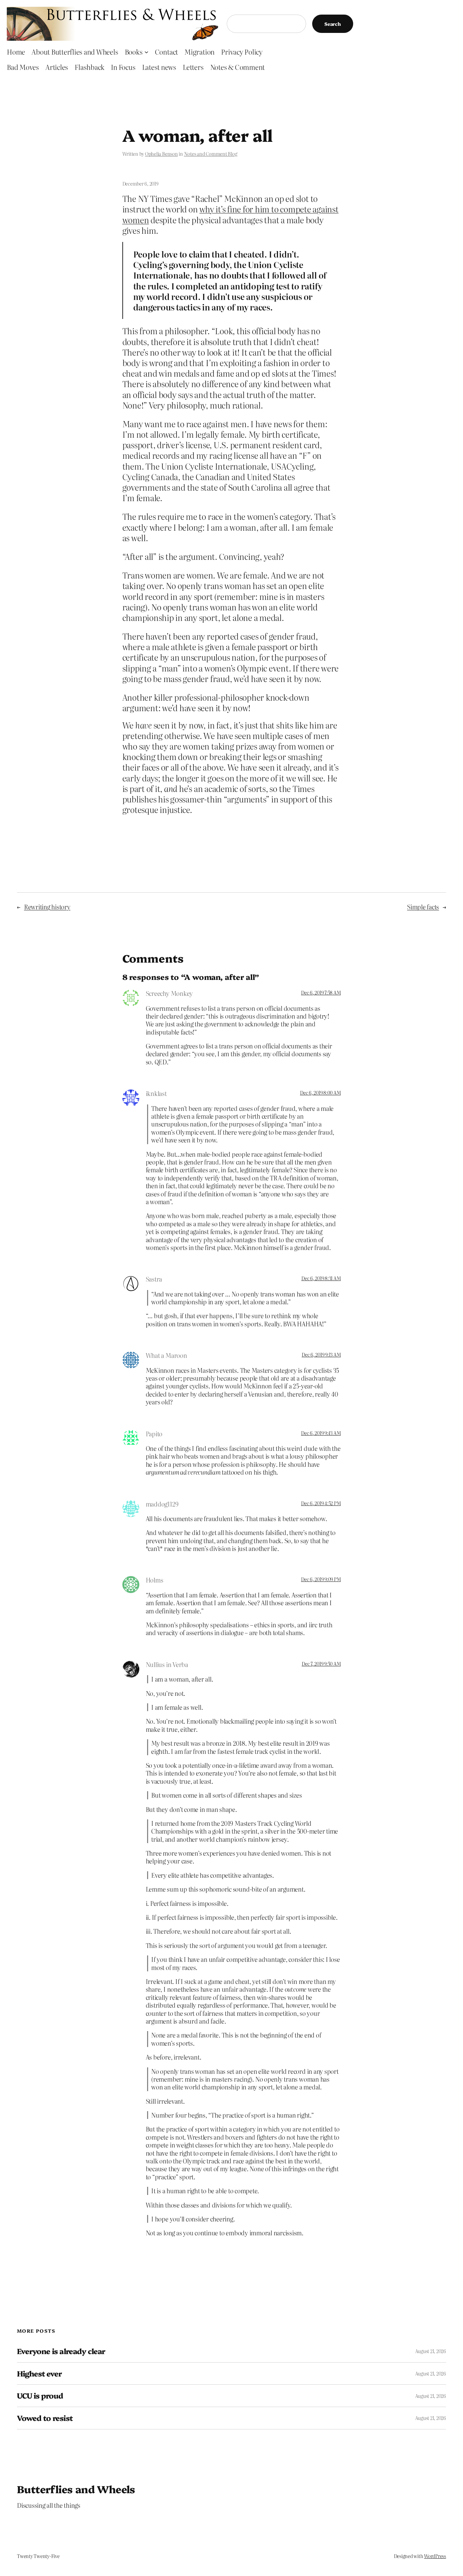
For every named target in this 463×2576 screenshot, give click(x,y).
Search (333, 24)
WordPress (435, 2556)
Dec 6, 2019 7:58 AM (321, 992)
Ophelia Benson (162, 154)
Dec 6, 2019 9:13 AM (321, 1355)
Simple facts (423, 907)
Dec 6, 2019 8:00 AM (320, 1093)
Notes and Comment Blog (211, 154)
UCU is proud (40, 2396)
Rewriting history (47, 907)
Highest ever (39, 2374)
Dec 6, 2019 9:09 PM (321, 1579)
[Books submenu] (146, 52)
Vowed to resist (45, 2418)
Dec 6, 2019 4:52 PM (321, 1503)
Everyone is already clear (61, 2351)
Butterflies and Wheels (76, 2489)
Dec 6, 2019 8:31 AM (321, 1278)
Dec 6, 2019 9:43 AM (321, 1433)
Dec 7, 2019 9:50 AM (321, 1664)
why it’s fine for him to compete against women (230, 214)
